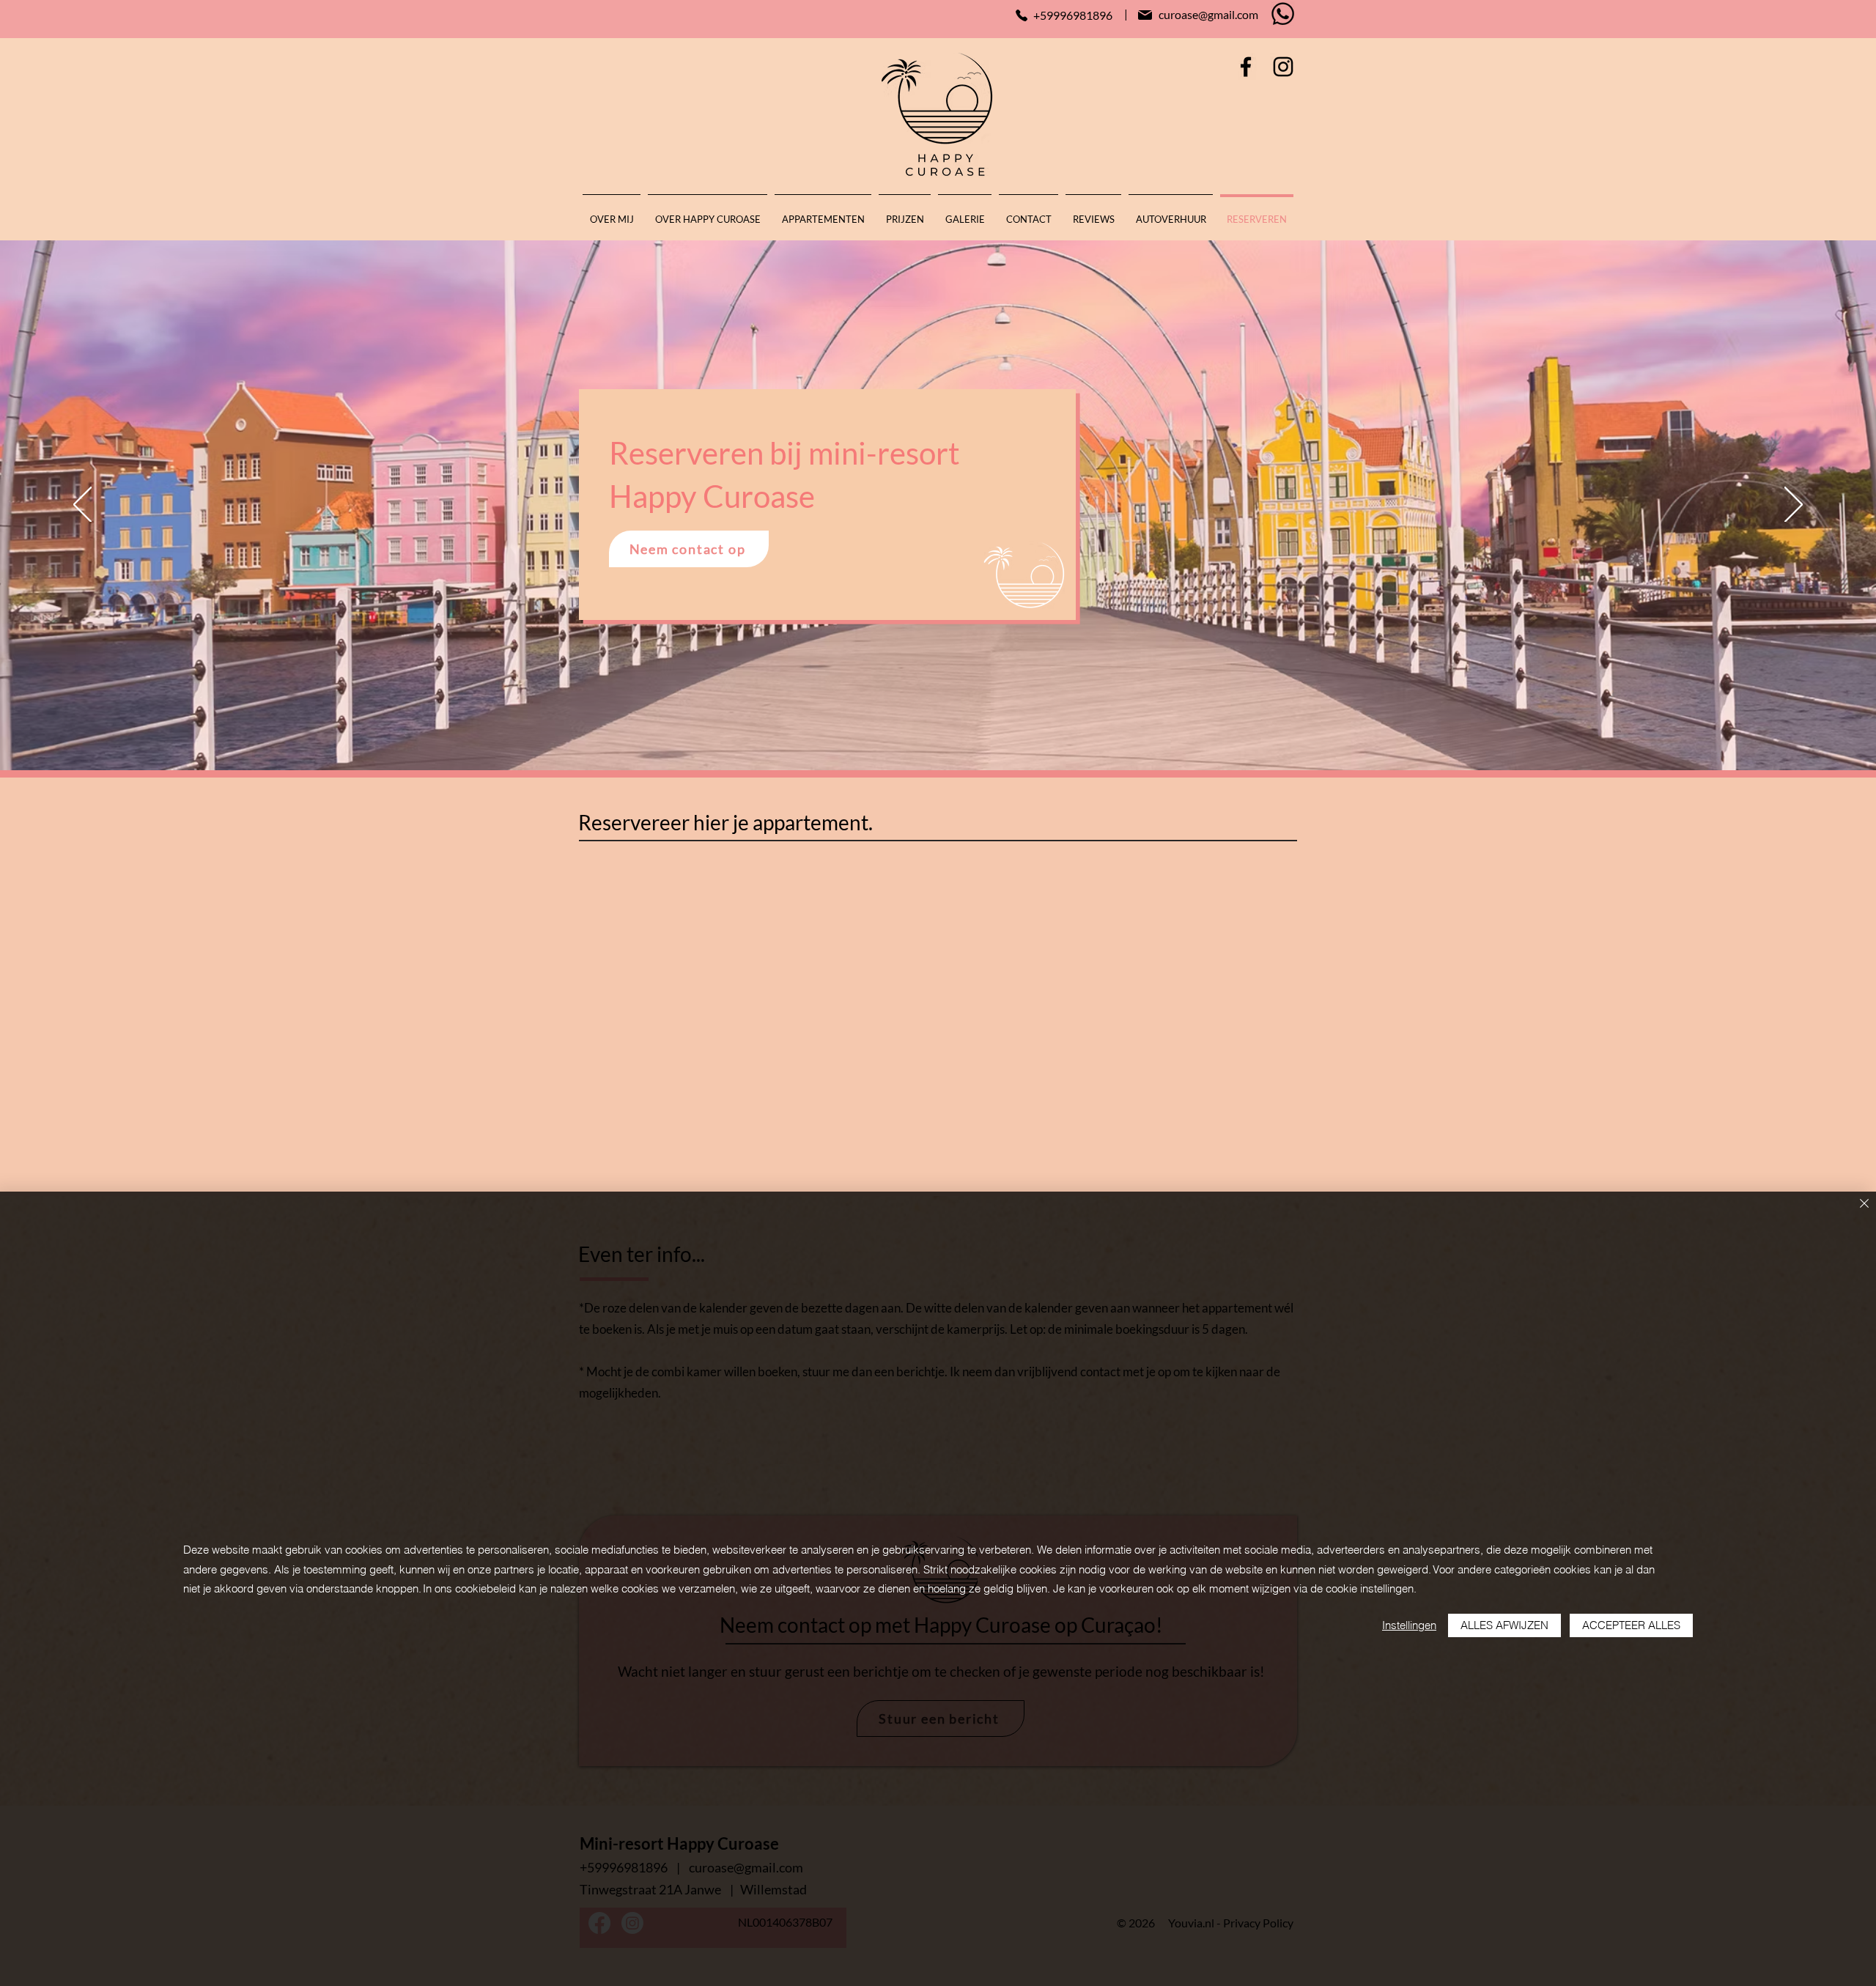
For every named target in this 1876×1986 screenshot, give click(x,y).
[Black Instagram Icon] (1283, 67)
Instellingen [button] (1409, 1625)
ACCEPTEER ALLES (1631, 1625)
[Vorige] (82, 506)
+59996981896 (1073, 15)
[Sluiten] (1864, 1204)
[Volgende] (1794, 506)
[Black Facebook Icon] (1246, 67)
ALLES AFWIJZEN (1504, 1625)
